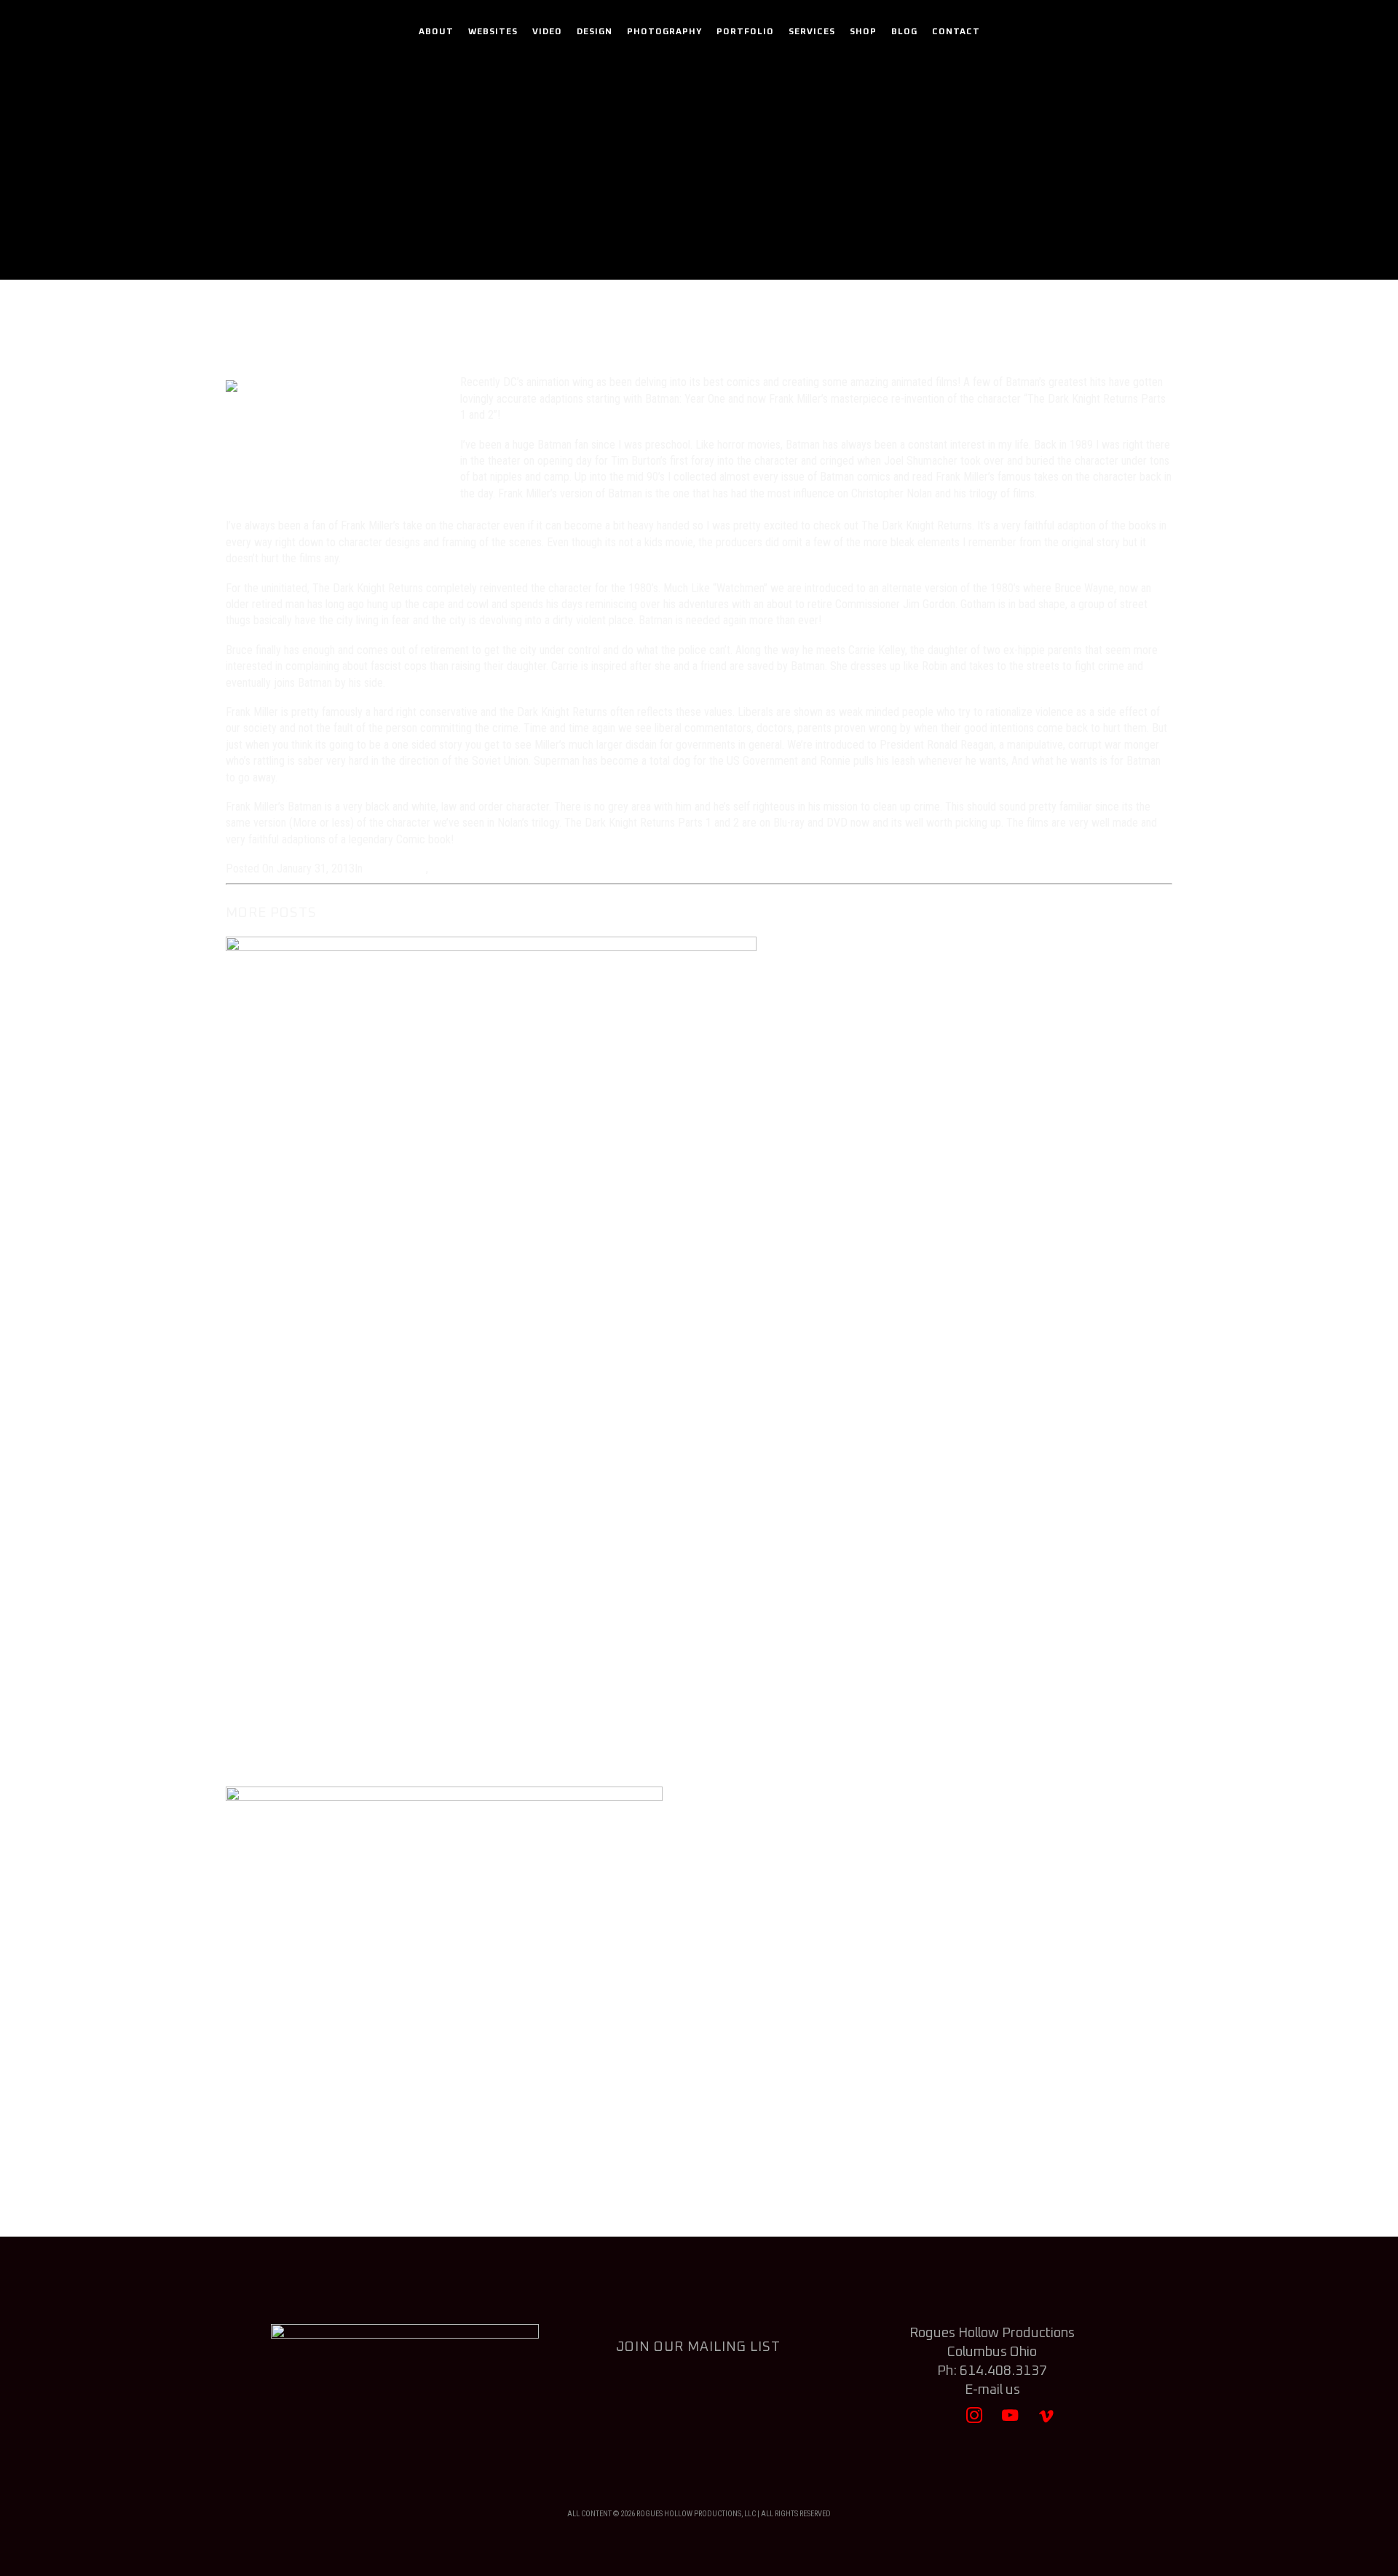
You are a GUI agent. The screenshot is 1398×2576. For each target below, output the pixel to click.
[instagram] (975, 2422)
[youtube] (1010, 2422)
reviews (449, 868)
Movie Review (777, 214)
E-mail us (992, 2390)
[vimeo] (1046, 2422)
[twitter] (939, 2422)
